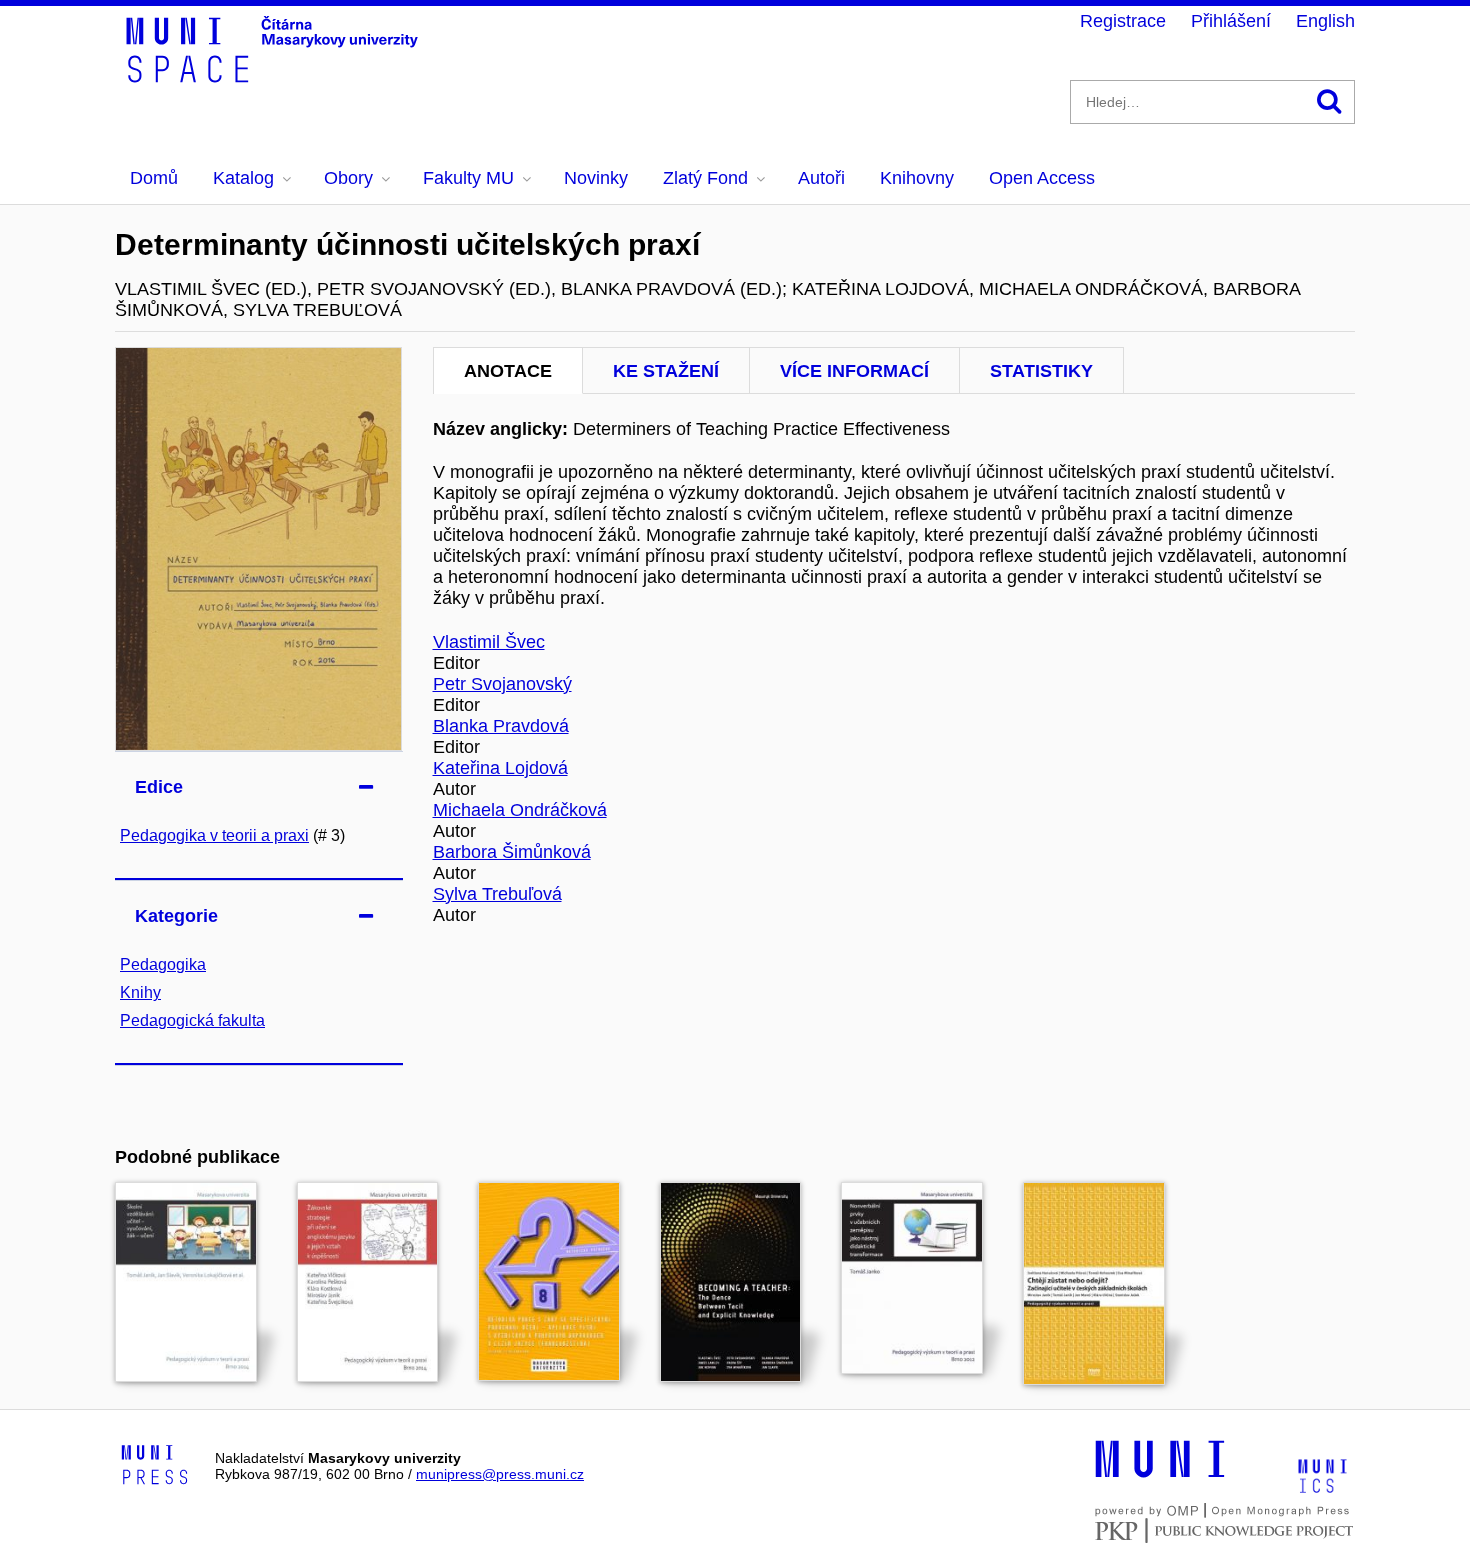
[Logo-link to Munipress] (155, 1466)
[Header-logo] (275, 76)
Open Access (1042, 178)
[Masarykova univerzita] (1160, 1475)
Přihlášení (1231, 21)
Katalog (243, 178)
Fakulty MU (468, 178)
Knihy (140, 992)
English (1325, 21)
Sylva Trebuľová (497, 894)
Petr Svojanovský (502, 684)
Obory (348, 178)
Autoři (821, 178)
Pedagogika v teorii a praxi (214, 835)
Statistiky (1041, 371)
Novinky (596, 178)
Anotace (508, 371)
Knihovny (917, 178)
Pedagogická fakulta (192, 1020)
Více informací (854, 371)
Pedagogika (163, 964)
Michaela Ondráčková (520, 810)
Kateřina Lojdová (500, 768)
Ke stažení (666, 371)
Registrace (1123, 21)
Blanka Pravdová (501, 726)
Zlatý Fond (705, 178)
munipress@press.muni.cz (500, 1474)
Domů (154, 178)
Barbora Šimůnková (512, 852)
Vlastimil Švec (489, 642)
